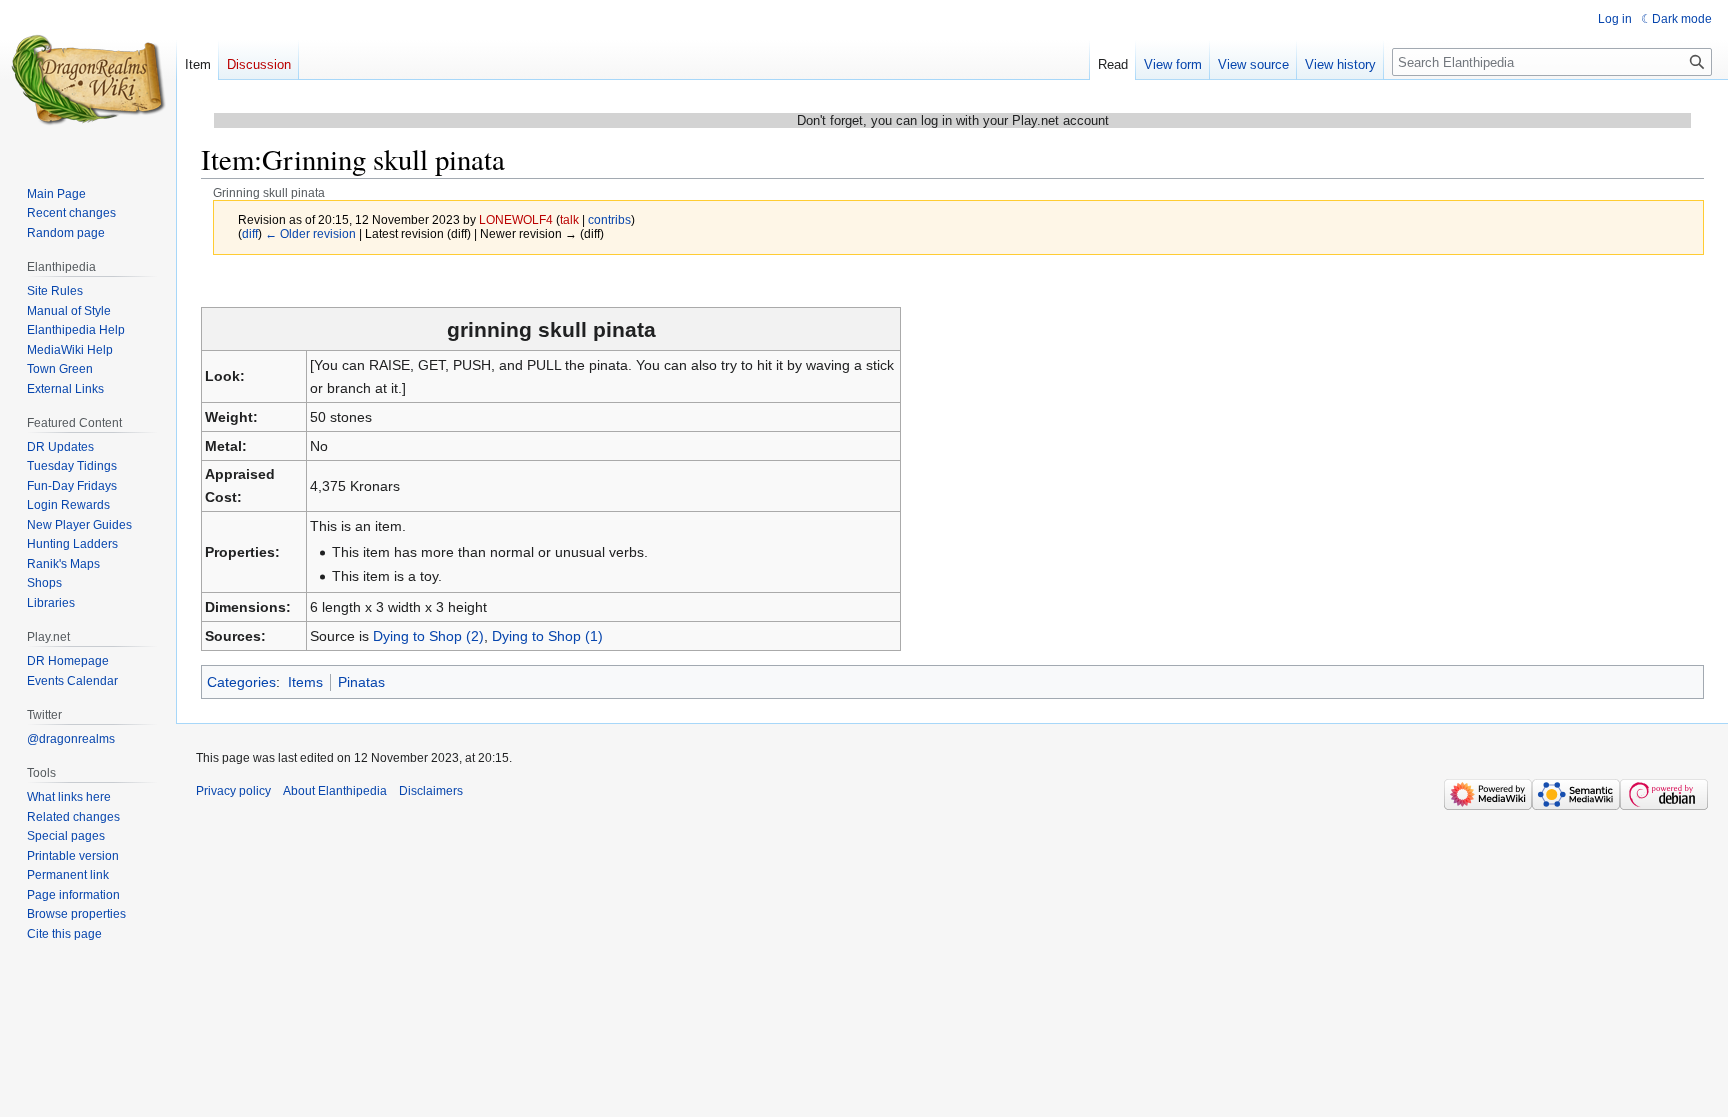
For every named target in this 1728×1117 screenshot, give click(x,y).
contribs (609, 219)
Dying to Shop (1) (547, 636)
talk (569, 219)
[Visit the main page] (88, 80)
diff (250, 233)
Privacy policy (233, 791)
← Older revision (310, 233)
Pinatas (361, 682)
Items (305, 682)
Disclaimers (431, 791)
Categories (241, 682)
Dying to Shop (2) (428, 636)
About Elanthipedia (335, 791)
